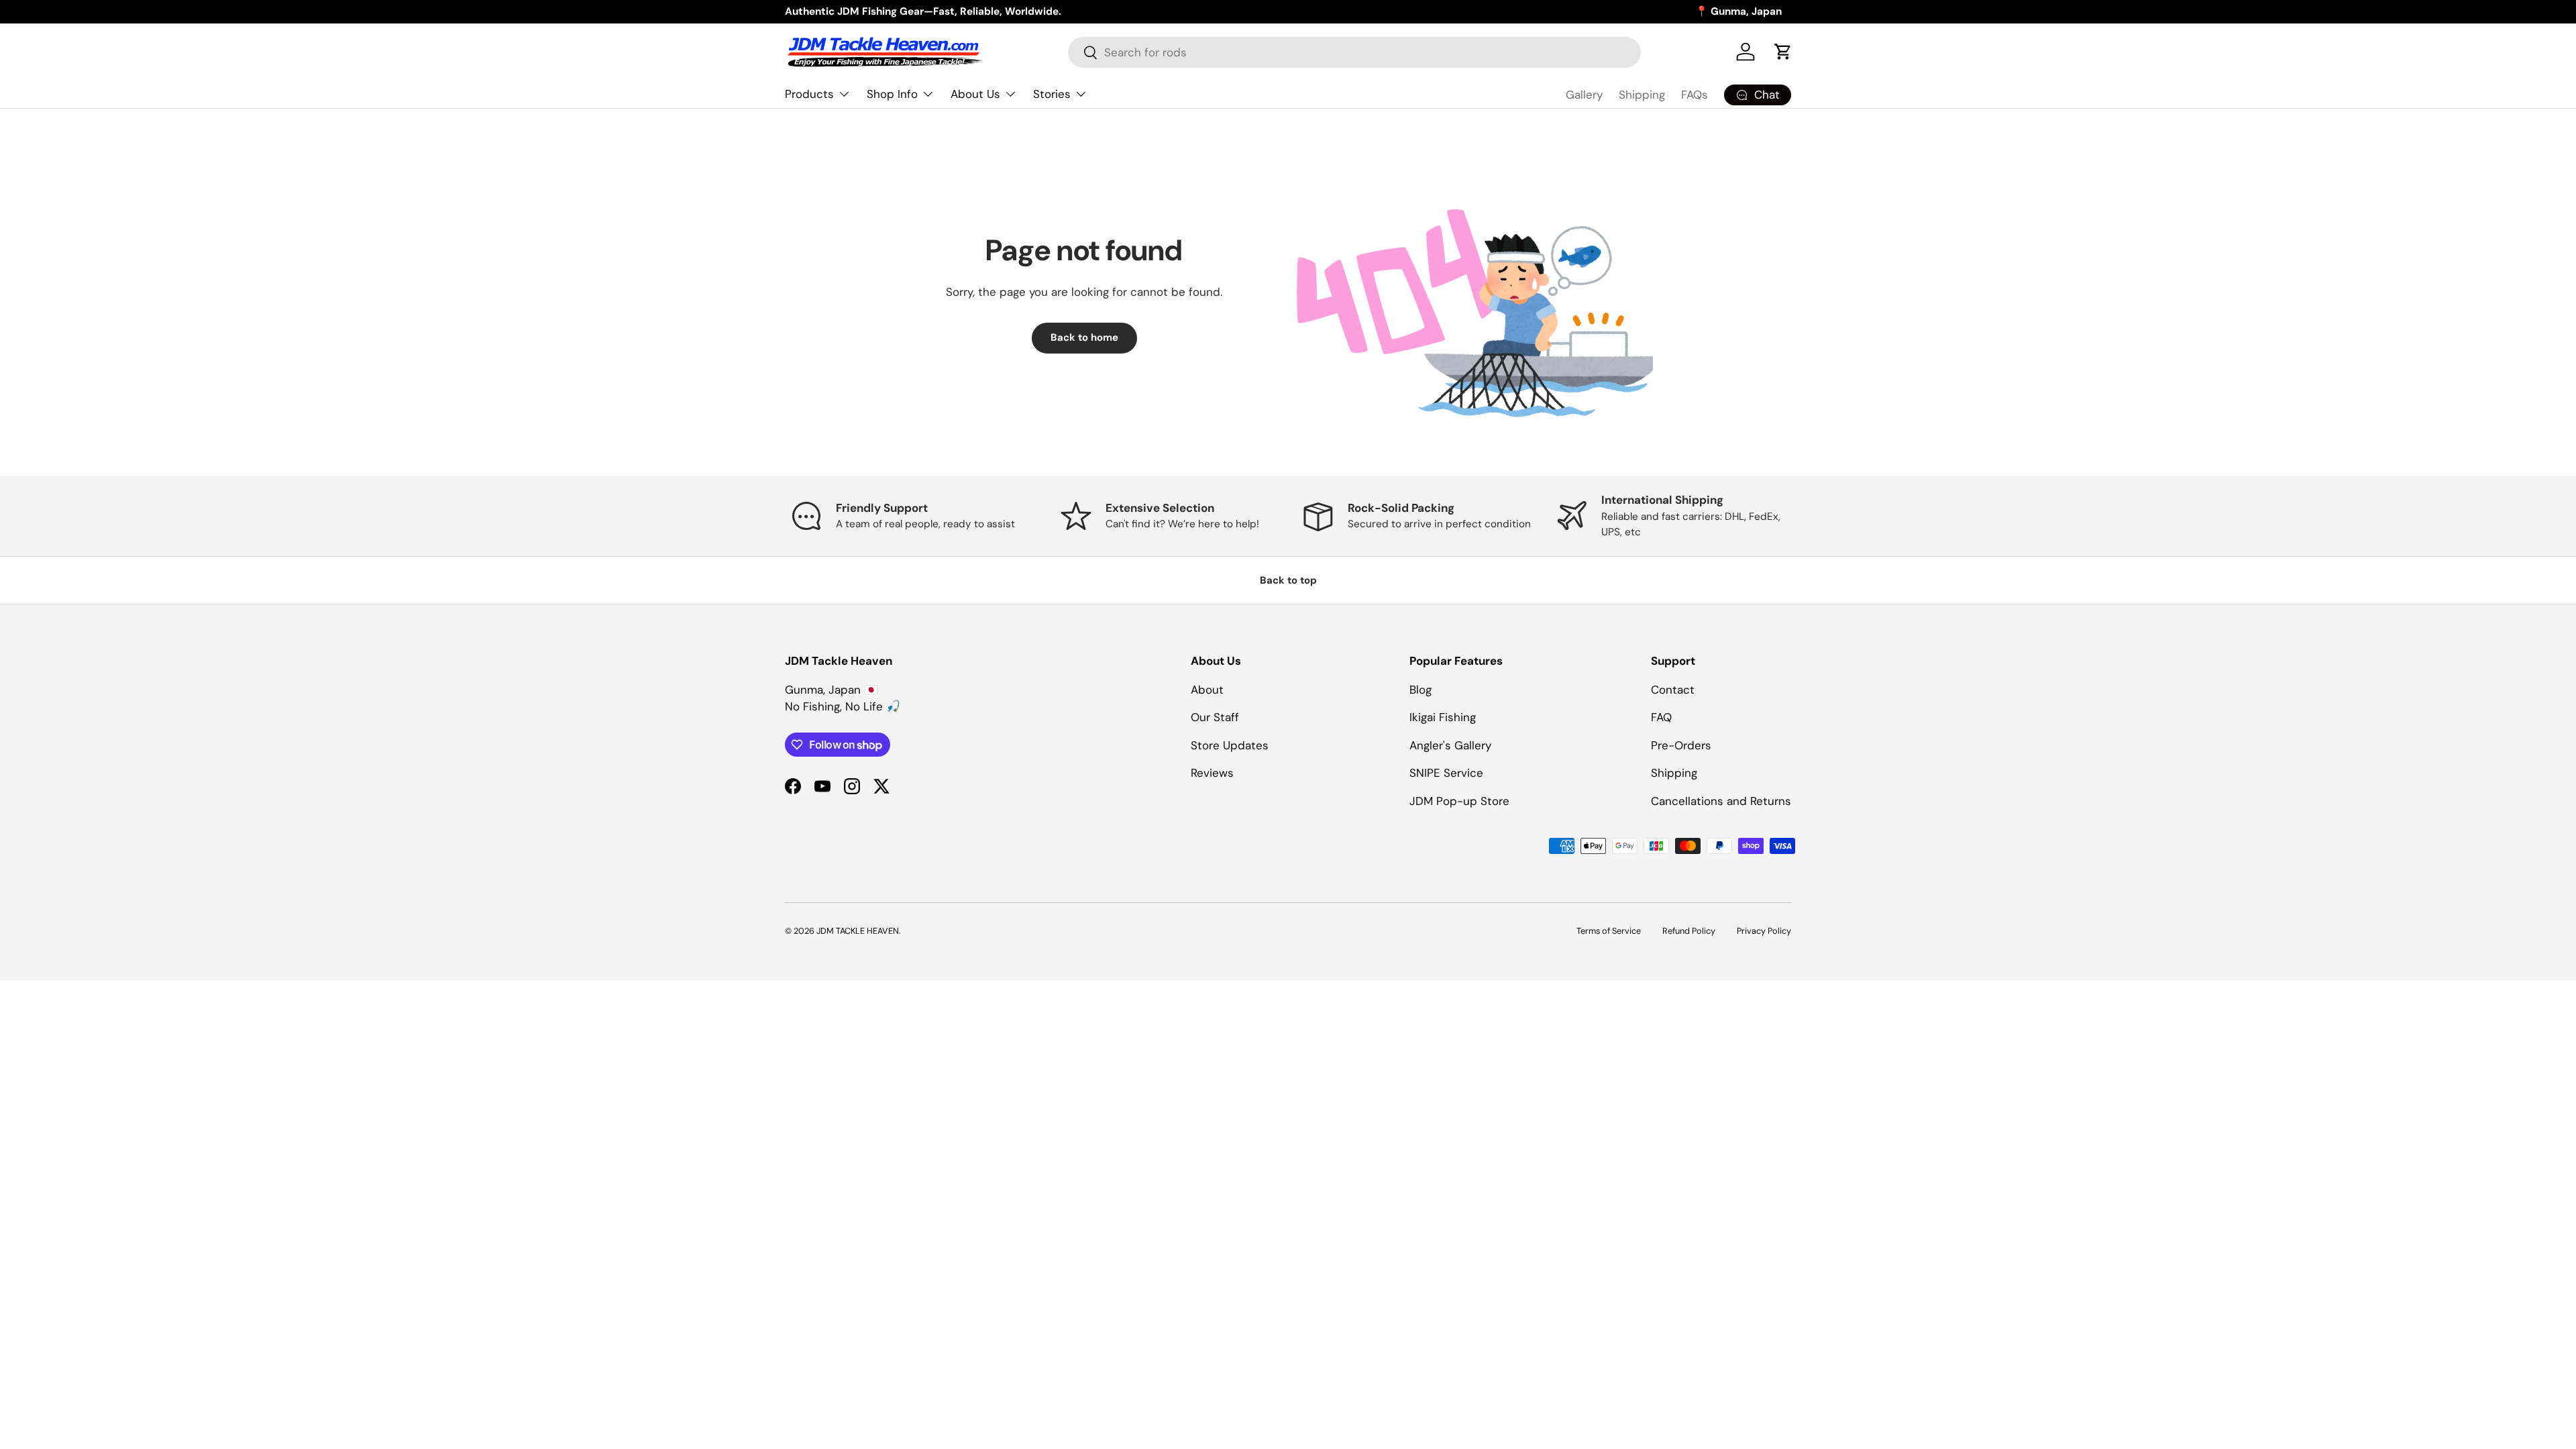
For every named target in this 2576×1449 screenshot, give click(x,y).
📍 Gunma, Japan (1738, 11)
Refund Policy (1689, 931)
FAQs (1695, 95)
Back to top (1288, 580)
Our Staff (1215, 717)
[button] (1783, 52)
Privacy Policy (1764, 931)
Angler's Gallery (1450, 745)
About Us (975, 94)
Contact (1673, 690)
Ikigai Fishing (1443, 717)
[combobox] (1354, 52)
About (1207, 690)
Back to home (1084, 337)
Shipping (1642, 95)
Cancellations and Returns (1721, 801)
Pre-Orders (1681, 745)
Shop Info (892, 94)
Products (809, 94)
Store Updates (1230, 745)
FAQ (1661, 717)
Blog (1420, 690)
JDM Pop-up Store (1459, 801)
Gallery (1584, 95)
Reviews (1212, 773)
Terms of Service (1609, 931)
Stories (1052, 94)
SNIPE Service (1446, 773)
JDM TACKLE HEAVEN (858, 931)
